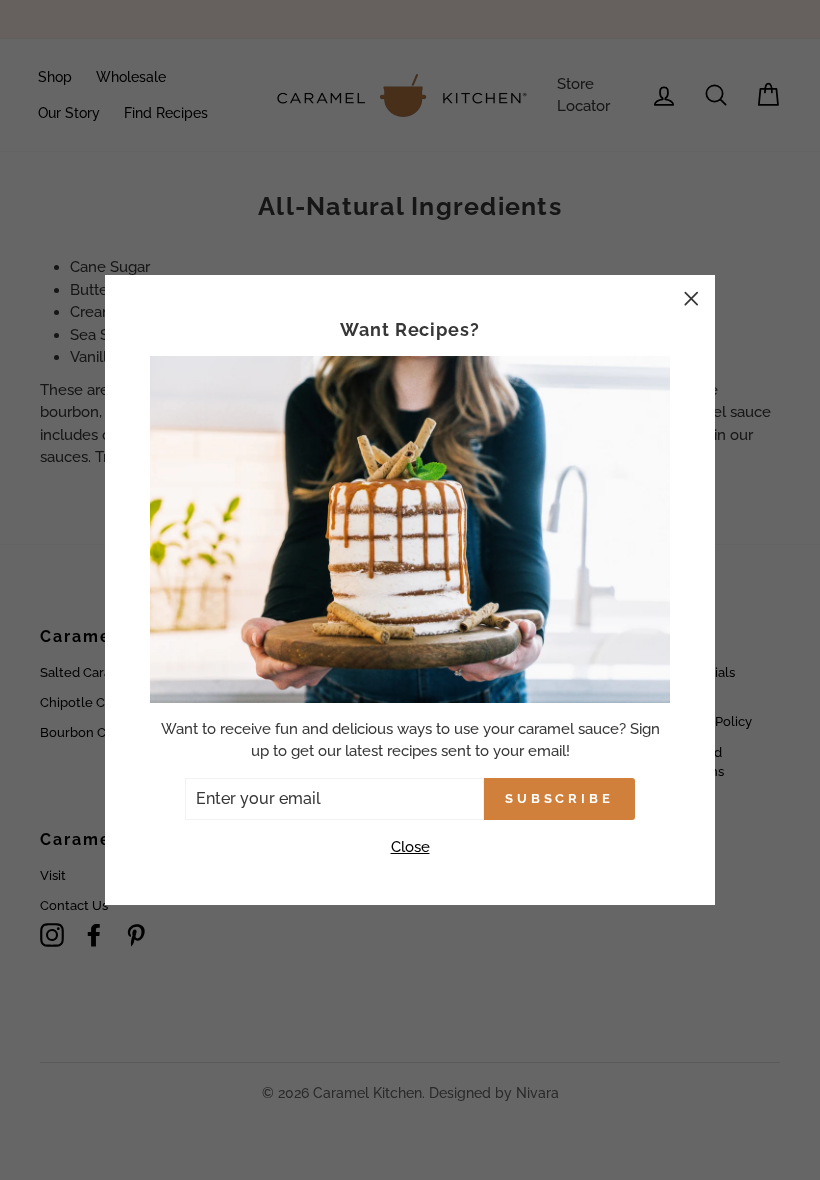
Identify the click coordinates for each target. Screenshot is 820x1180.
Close (410, 847)
